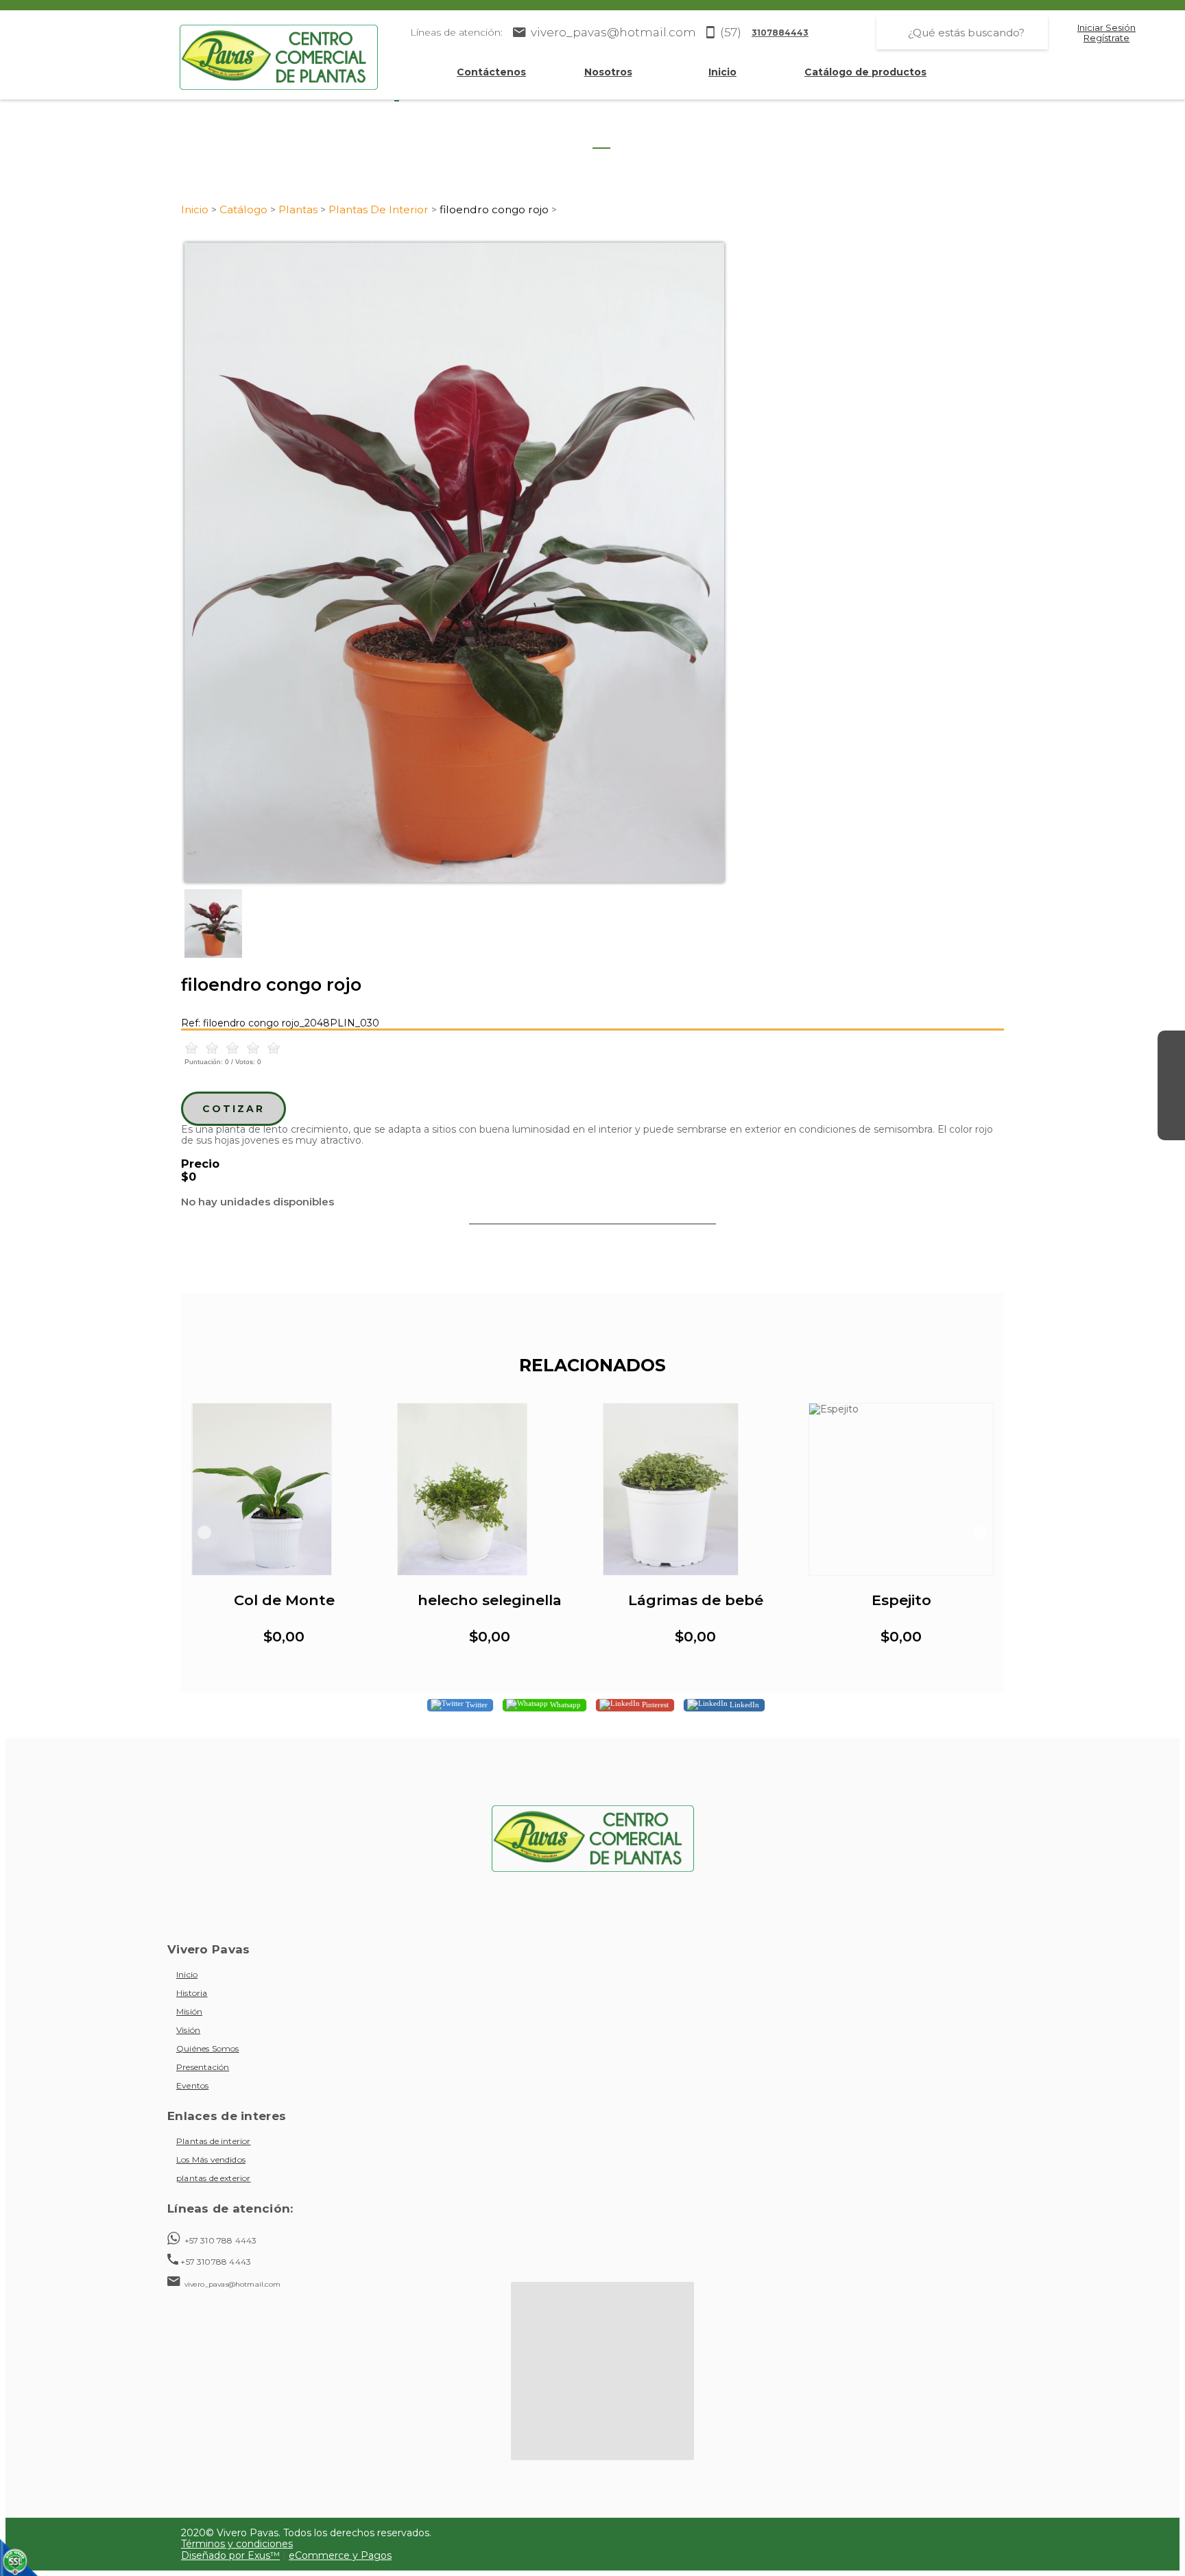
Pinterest (654, 1705)
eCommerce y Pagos (340, 2555)
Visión (188, 2030)
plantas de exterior (214, 2178)
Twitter (476, 1705)
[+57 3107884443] (1171, 1127)
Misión (189, 2011)
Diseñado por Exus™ (230, 2555)
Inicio (722, 72)
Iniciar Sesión (1106, 28)
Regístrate (1106, 38)
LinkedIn (743, 1705)
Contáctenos (491, 72)
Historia (192, 1993)
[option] (592, 563)
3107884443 (780, 33)
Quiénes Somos (207, 2048)
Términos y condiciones (237, 2544)
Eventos (192, 2085)
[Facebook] (1171, 1044)
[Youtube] (1171, 1099)
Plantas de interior (214, 2141)
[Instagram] (1171, 1072)
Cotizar (234, 1109)
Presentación (203, 2067)
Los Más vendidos (211, 2159)
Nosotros (608, 72)
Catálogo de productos (865, 72)
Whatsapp (564, 1705)
